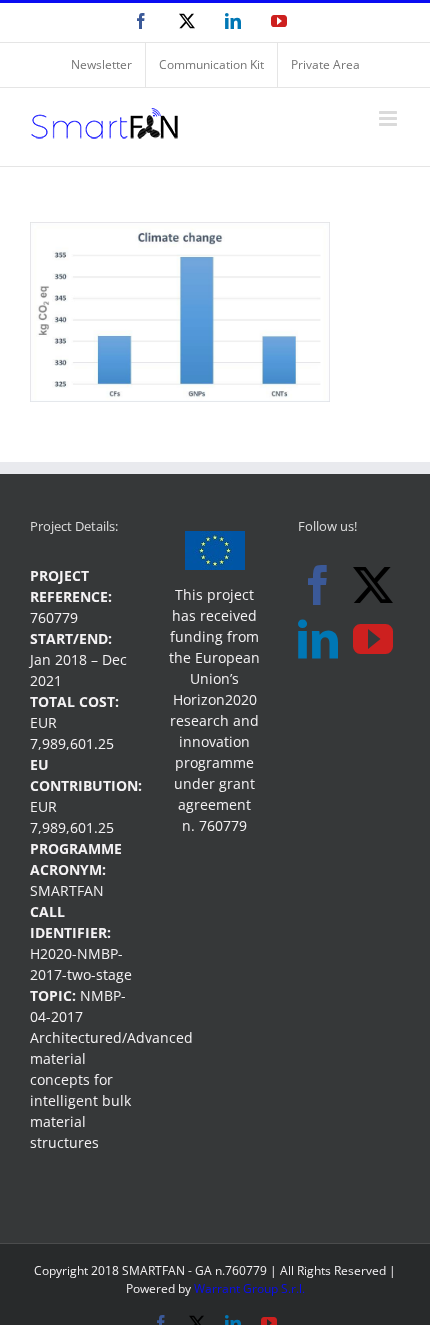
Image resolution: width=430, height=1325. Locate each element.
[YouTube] (373, 639)
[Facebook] (318, 585)
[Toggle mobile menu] (389, 118)
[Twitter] (373, 585)
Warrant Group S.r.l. (249, 1288)
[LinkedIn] (318, 639)
